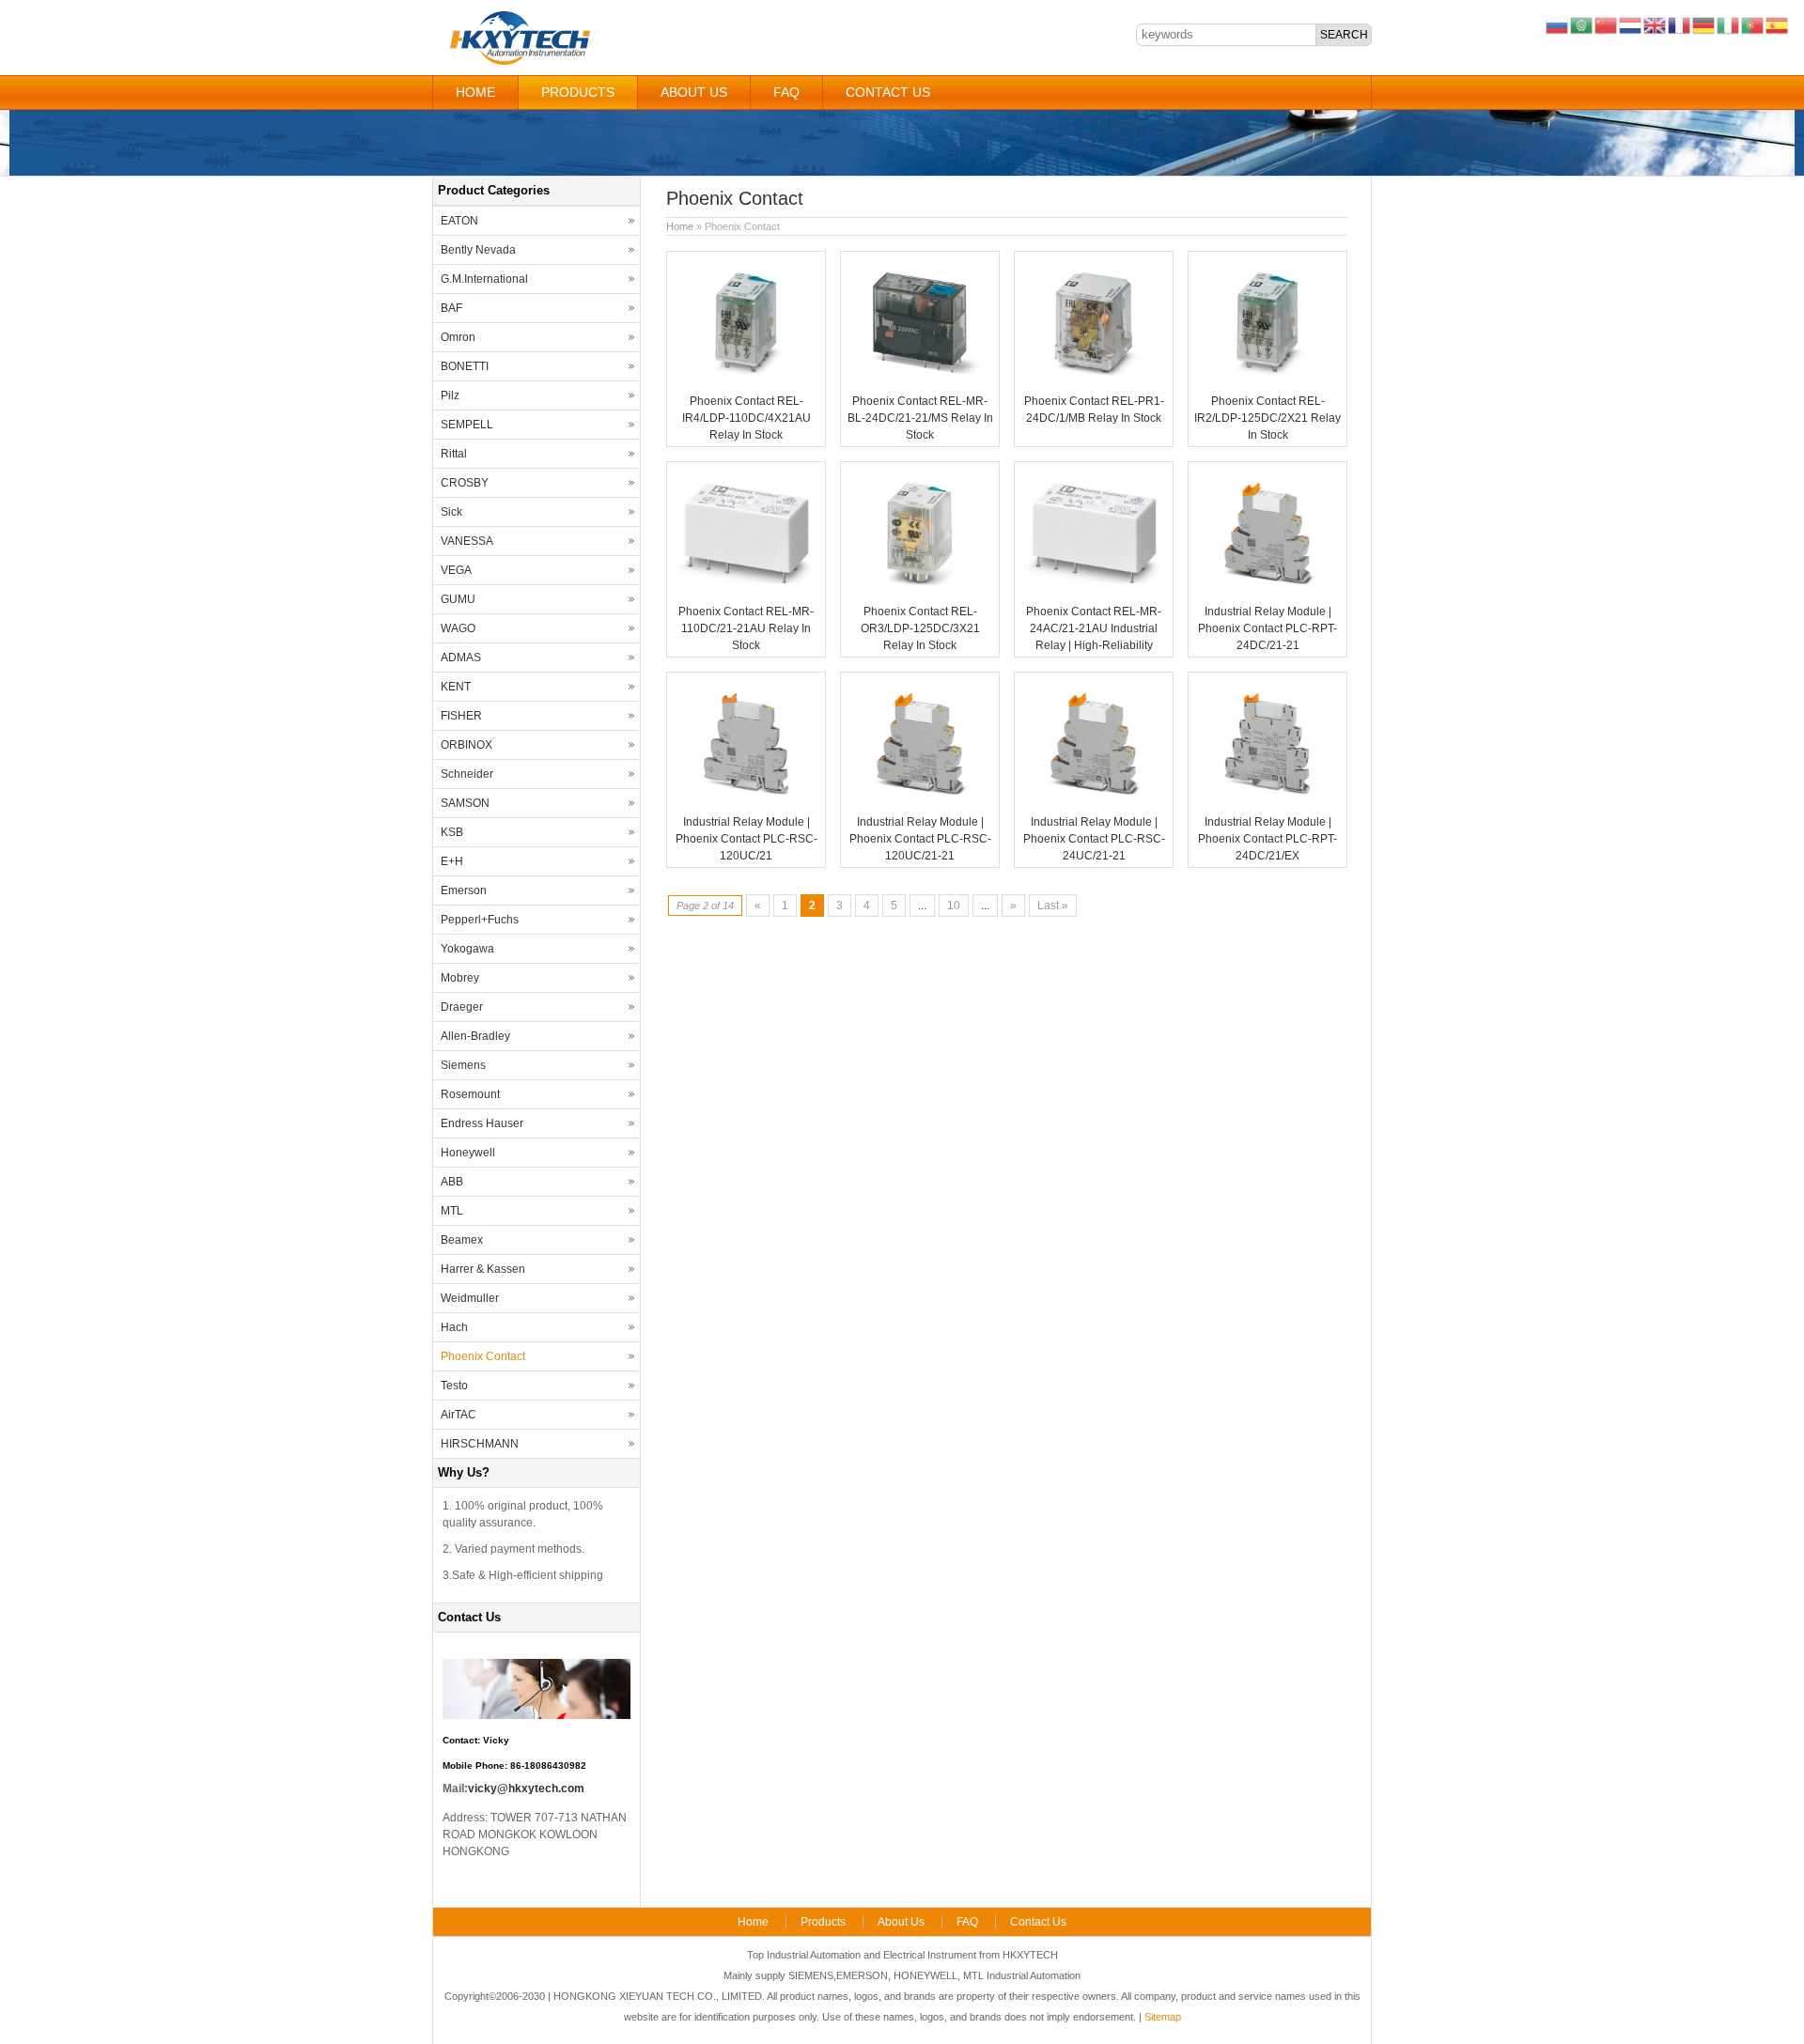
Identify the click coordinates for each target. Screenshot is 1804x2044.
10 (954, 906)
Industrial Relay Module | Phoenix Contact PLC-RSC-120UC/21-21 (920, 839)
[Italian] (1729, 24)
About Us (694, 92)
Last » (1053, 906)
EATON (459, 221)
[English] (1656, 24)
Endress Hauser (482, 1123)
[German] (1704, 24)
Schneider (467, 774)
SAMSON (465, 803)
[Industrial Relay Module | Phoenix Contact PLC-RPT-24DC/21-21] (1267, 595)
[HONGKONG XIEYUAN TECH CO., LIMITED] (519, 62)
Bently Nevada (478, 250)
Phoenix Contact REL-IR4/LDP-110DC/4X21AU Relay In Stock (746, 418)
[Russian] (1558, 24)
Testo (454, 1386)
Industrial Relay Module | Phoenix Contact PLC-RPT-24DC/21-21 (1267, 628)
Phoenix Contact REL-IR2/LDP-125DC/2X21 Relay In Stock (1267, 418)
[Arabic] (1582, 24)
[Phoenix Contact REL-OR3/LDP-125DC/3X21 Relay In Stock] (920, 595)
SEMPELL (467, 425)
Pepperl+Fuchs (480, 920)
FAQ (786, 92)
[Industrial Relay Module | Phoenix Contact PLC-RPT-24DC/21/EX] (1267, 805)
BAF (451, 308)
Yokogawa (467, 949)
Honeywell (468, 1153)
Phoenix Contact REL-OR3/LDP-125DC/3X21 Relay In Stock (920, 628)
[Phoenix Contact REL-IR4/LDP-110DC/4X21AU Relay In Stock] (746, 384)
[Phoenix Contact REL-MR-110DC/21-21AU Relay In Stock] (746, 595)
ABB (452, 1182)
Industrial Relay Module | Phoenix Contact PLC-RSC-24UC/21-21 (1094, 839)
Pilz (450, 395)
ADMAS (461, 658)
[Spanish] (1778, 24)
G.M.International (484, 279)
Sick (451, 512)
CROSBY (465, 483)
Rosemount (470, 1094)
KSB (452, 832)
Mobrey (460, 978)
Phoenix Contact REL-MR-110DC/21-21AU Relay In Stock (746, 628)
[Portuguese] (1753, 24)
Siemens (463, 1065)
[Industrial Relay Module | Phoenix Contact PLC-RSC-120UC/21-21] (920, 805)
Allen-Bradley (475, 1036)
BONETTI (465, 366)
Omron (458, 337)
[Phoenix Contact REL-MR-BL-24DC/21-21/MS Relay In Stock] (920, 384)
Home (475, 92)
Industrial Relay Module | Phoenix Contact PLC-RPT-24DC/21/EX (1267, 839)
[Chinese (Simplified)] (1607, 24)
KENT (456, 687)
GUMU (458, 599)
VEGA (456, 570)
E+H (452, 861)
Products (578, 92)
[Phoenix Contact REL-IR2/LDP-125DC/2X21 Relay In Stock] (1267, 384)
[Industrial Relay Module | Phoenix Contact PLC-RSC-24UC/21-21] (1094, 805)
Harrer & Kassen (483, 1269)
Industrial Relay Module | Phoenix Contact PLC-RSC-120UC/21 (746, 839)
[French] (1680, 24)
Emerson (464, 890)
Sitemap (1163, 2017)
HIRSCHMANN (480, 1444)
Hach (454, 1327)
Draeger (462, 1007)
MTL (452, 1211)
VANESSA (467, 541)
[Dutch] (1631, 24)
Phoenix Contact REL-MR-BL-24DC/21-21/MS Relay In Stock (920, 418)
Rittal (454, 454)
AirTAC (459, 1415)
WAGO (458, 628)
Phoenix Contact (483, 1356)
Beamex (462, 1240)
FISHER (461, 716)
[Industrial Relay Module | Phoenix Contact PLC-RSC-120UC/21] (746, 805)
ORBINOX (467, 745)
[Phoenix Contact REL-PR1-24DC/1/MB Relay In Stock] (1094, 384)
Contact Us (888, 92)
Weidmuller (470, 1298)
